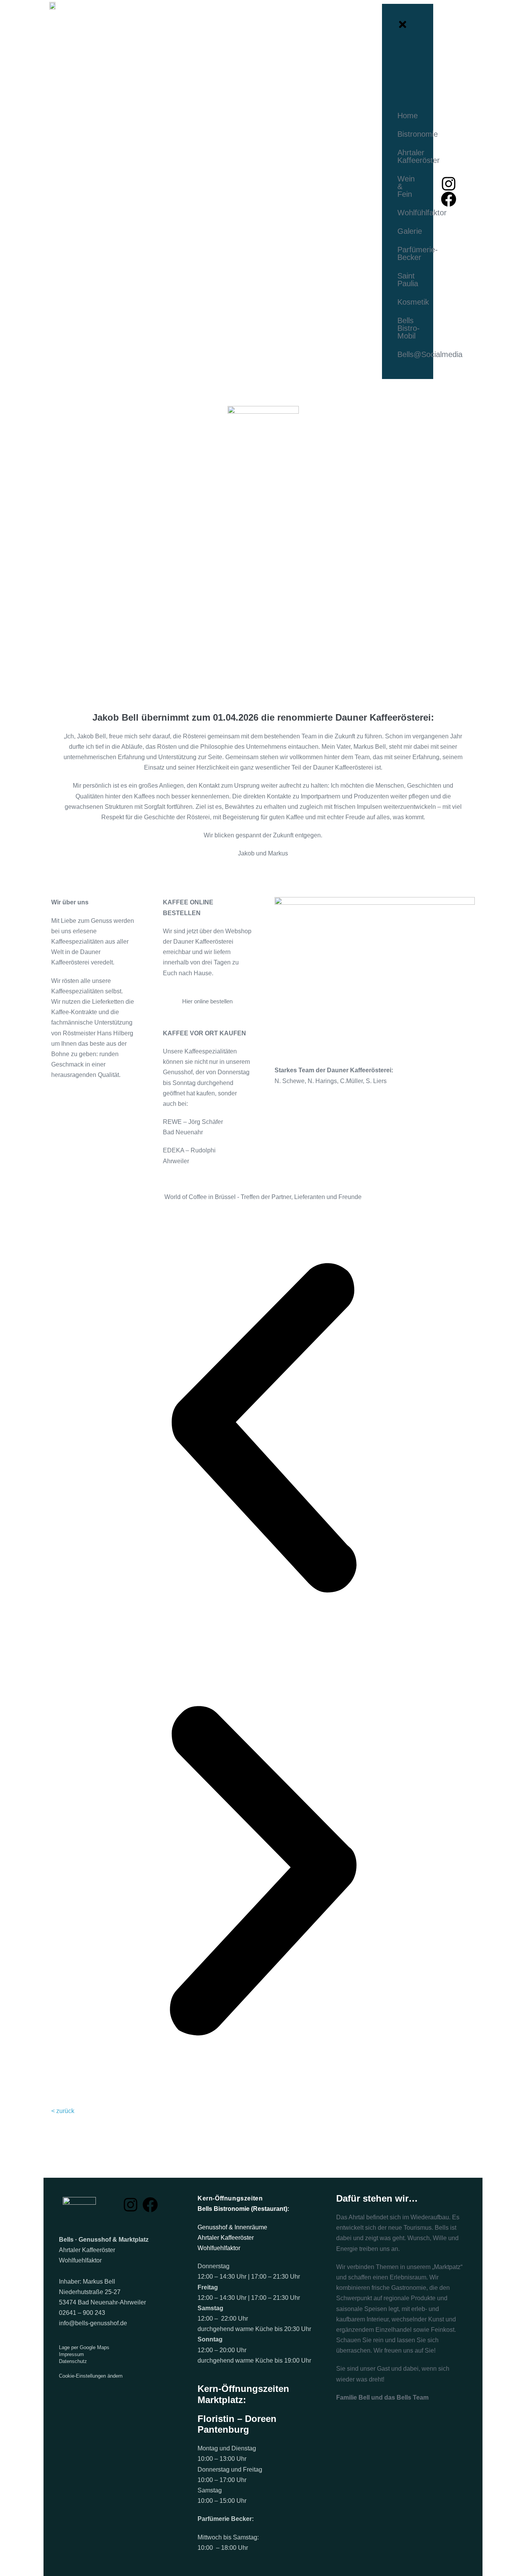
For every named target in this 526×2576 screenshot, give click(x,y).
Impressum (71, 2354)
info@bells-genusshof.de (93, 2323)
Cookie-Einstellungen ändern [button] (91, 2376)
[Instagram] (449, 184)
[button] (263, 1430)
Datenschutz (73, 2361)
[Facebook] (449, 199)
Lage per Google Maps (84, 2347)
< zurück (63, 2111)
